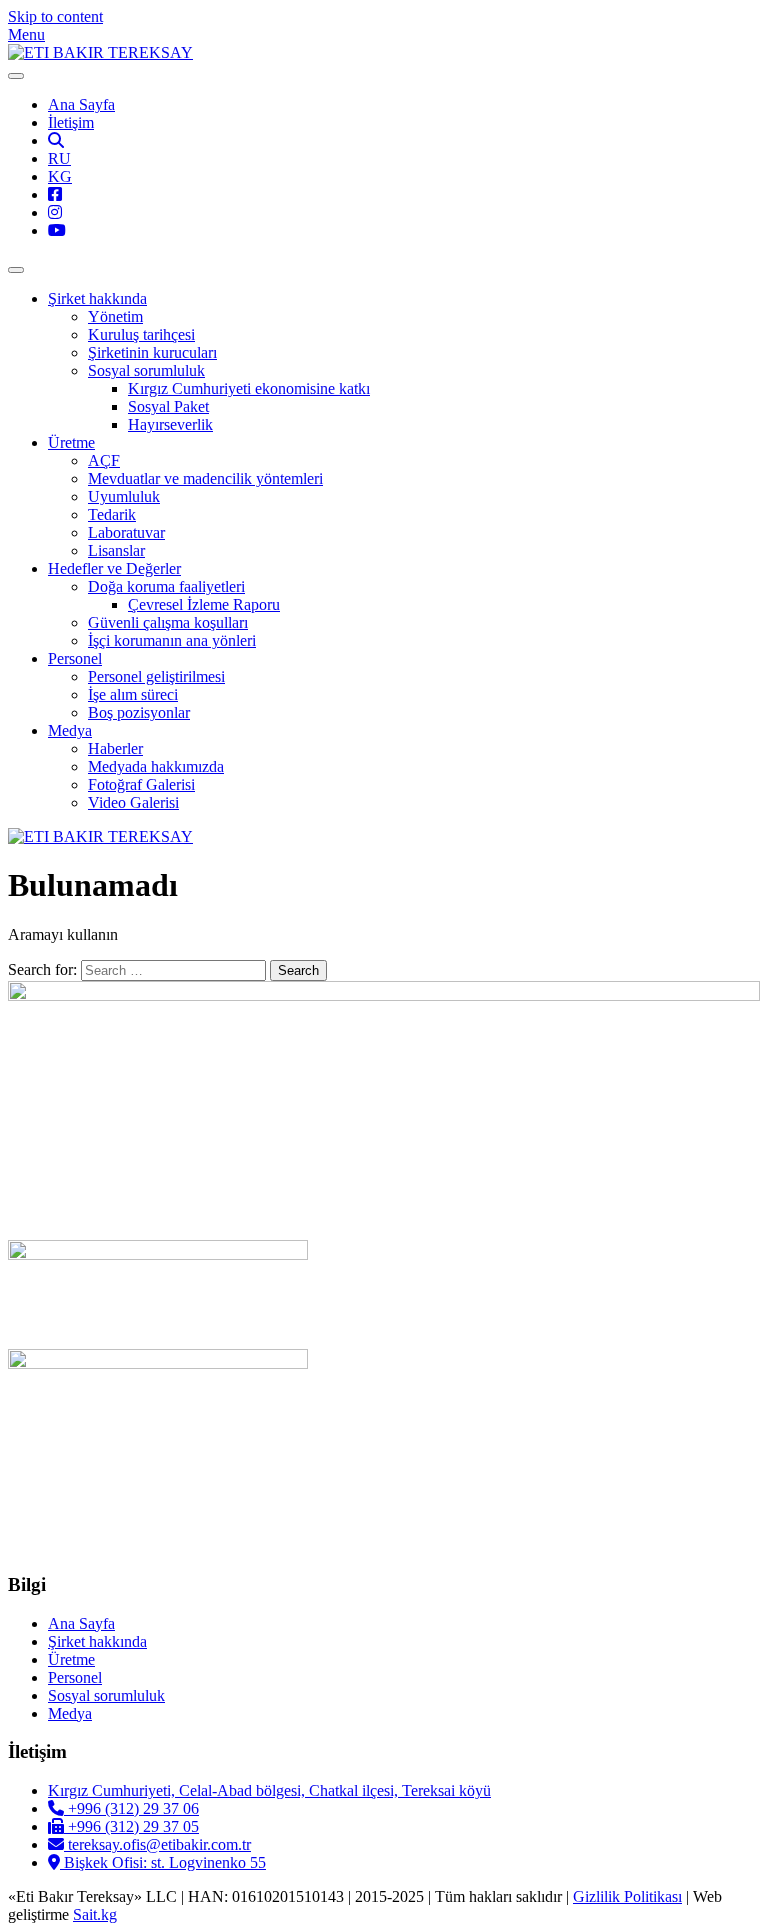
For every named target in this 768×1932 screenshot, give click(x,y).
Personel (75, 658)
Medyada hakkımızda (156, 766)
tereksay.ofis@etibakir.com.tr (157, 1844)
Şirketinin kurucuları (152, 352)
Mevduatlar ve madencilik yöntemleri (205, 478)
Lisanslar (116, 550)
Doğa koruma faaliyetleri (166, 586)
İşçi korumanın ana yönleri (172, 640)
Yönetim (115, 316)
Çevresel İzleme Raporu (204, 604)
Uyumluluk (124, 496)
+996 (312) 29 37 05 (131, 1826)
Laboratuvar (126, 532)
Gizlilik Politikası (627, 1896)
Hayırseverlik (170, 424)
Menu (26, 34)
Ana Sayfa (81, 104)
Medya (70, 730)
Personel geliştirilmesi (156, 676)
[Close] (16, 270)
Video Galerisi (133, 802)
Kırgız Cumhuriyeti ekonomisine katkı (249, 388)
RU (59, 158)
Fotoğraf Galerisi (141, 784)
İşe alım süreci (133, 694)
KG (60, 176)
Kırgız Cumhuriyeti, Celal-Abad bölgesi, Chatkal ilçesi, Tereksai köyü (269, 1790)
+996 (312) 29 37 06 (131, 1808)
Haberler (115, 748)
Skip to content (55, 16)
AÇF (104, 460)
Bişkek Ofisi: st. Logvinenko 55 (163, 1862)
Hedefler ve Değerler (114, 568)
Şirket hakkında (97, 298)
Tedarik (112, 514)
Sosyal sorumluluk (146, 370)
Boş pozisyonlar (139, 712)
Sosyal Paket (168, 406)
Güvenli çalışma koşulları (168, 622)
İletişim (71, 122)
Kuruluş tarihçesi (141, 334)
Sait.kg (95, 1914)
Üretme (71, 442)
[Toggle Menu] (16, 76)
